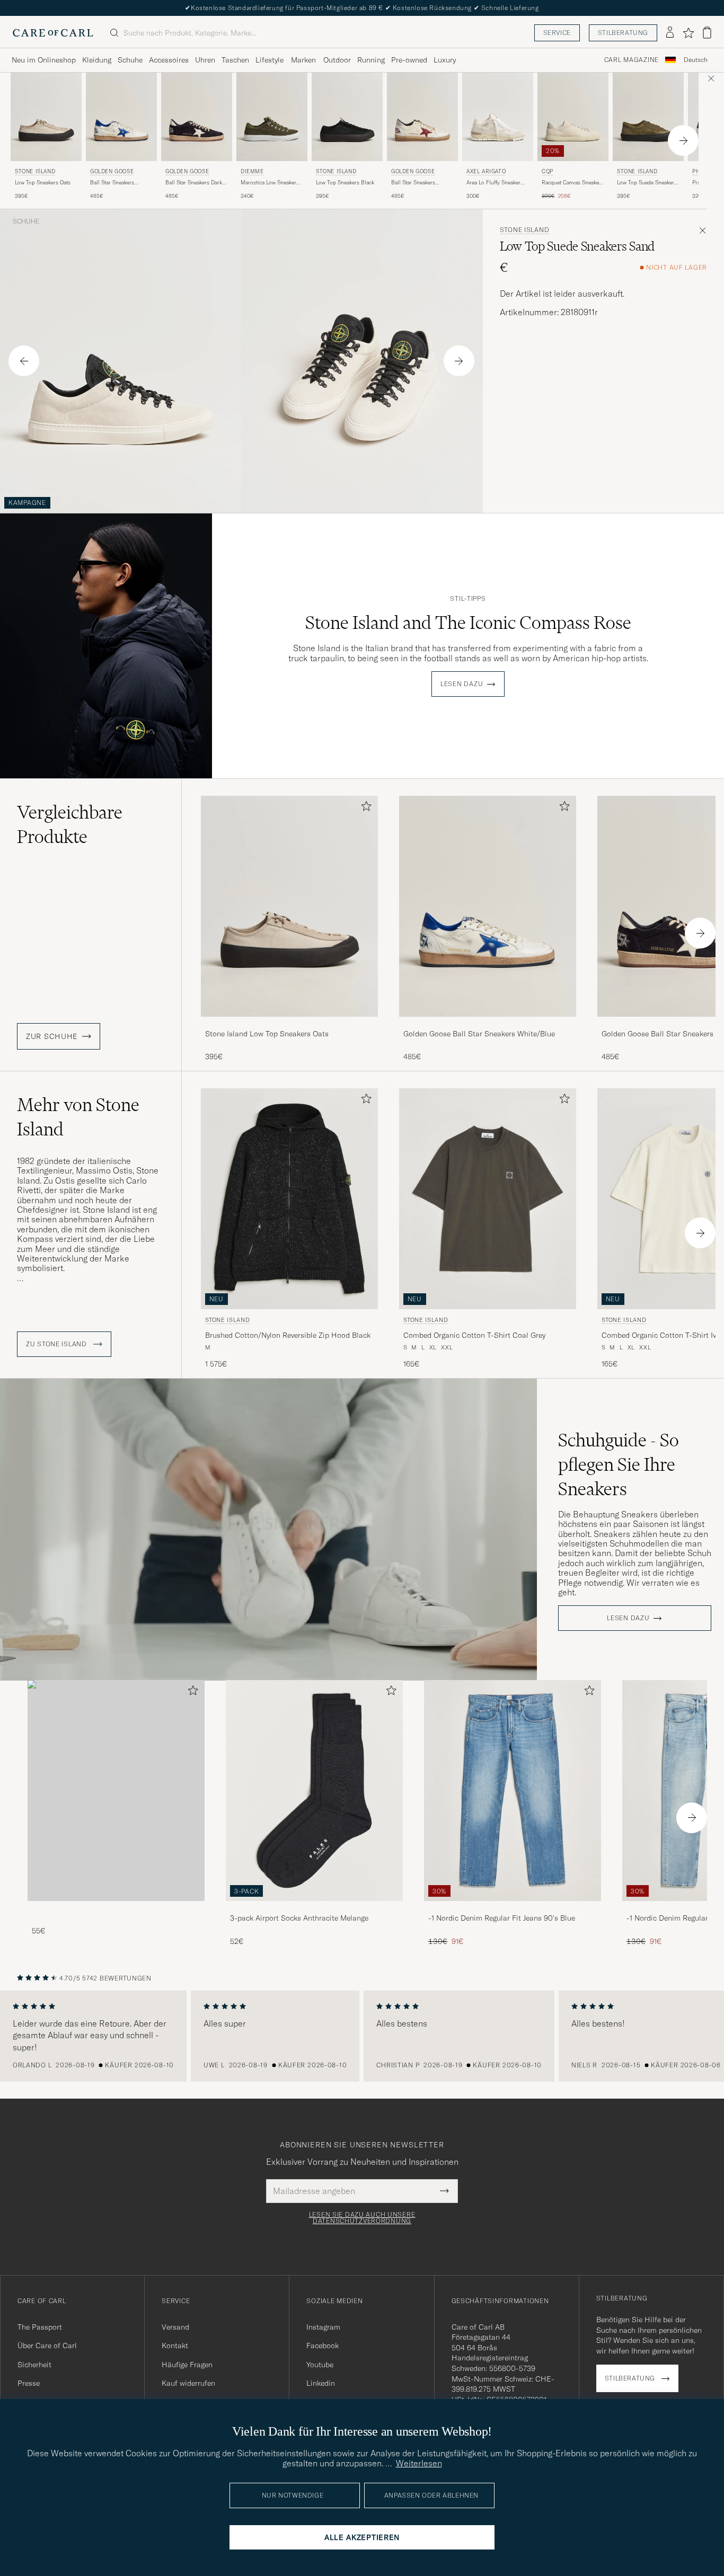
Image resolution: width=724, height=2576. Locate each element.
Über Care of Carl (47, 2346)
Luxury (445, 60)
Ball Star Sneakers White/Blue (112, 183)
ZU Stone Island (58, 1344)
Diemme (252, 171)
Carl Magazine (632, 60)
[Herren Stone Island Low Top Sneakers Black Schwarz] (347, 117)
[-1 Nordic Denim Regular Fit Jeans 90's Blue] (513, 1908)
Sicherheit (34, 2365)
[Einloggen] (670, 33)
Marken (303, 60)
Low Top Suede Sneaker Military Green (646, 183)
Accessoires (169, 60)
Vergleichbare (70, 824)
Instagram (323, 2327)
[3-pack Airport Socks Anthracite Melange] (314, 1908)
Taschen (235, 60)
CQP (548, 171)
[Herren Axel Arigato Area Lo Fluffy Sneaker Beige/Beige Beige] (498, 117)
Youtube (320, 2365)
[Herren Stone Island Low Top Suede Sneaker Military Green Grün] (648, 117)
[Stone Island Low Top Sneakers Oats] (289, 1024)
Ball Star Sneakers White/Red (413, 183)
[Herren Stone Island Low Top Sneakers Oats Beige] (46, 117)
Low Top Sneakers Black (345, 183)
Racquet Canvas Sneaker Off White (571, 183)
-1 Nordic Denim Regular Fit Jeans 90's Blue (502, 1918)
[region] (362, 2036)
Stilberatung (623, 33)
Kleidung (97, 60)
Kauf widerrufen (188, 2383)
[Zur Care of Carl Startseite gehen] (53, 33)
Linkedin (321, 2383)
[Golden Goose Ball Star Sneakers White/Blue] (488, 1024)
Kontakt (175, 2346)
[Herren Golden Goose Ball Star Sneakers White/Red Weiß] (422, 117)
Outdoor (337, 60)
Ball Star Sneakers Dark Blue (194, 183)
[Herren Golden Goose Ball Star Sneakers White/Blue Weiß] (121, 117)
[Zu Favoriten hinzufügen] (364, 808)
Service (557, 33)
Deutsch (696, 60)
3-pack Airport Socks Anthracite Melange (299, 1918)
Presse (29, 2383)
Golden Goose (112, 171)
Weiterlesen (419, 2463)
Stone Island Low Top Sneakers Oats (267, 1034)
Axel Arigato (486, 171)
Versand (175, 2327)
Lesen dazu (462, 684)
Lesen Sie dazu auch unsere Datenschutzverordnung (362, 2218)
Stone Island (35, 171)
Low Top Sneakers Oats (43, 183)
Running (371, 60)
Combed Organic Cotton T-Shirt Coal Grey (474, 1335)
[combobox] (696, 60)
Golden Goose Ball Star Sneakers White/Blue (479, 1034)
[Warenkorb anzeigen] (707, 33)
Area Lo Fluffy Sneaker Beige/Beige (493, 183)
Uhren (205, 60)
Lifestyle (270, 60)
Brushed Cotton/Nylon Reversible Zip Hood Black (288, 1335)
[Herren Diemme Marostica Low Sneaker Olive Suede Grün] (272, 117)
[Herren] (116, 1791)
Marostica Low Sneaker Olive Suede (268, 183)
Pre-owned (409, 60)
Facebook (323, 2346)
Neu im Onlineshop (44, 60)
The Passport (40, 2327)
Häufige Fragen (187, 2365)
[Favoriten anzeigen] (688, 33)
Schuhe (130, 60)
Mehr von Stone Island (78, 1117)
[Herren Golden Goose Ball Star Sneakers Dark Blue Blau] (197, 117)
